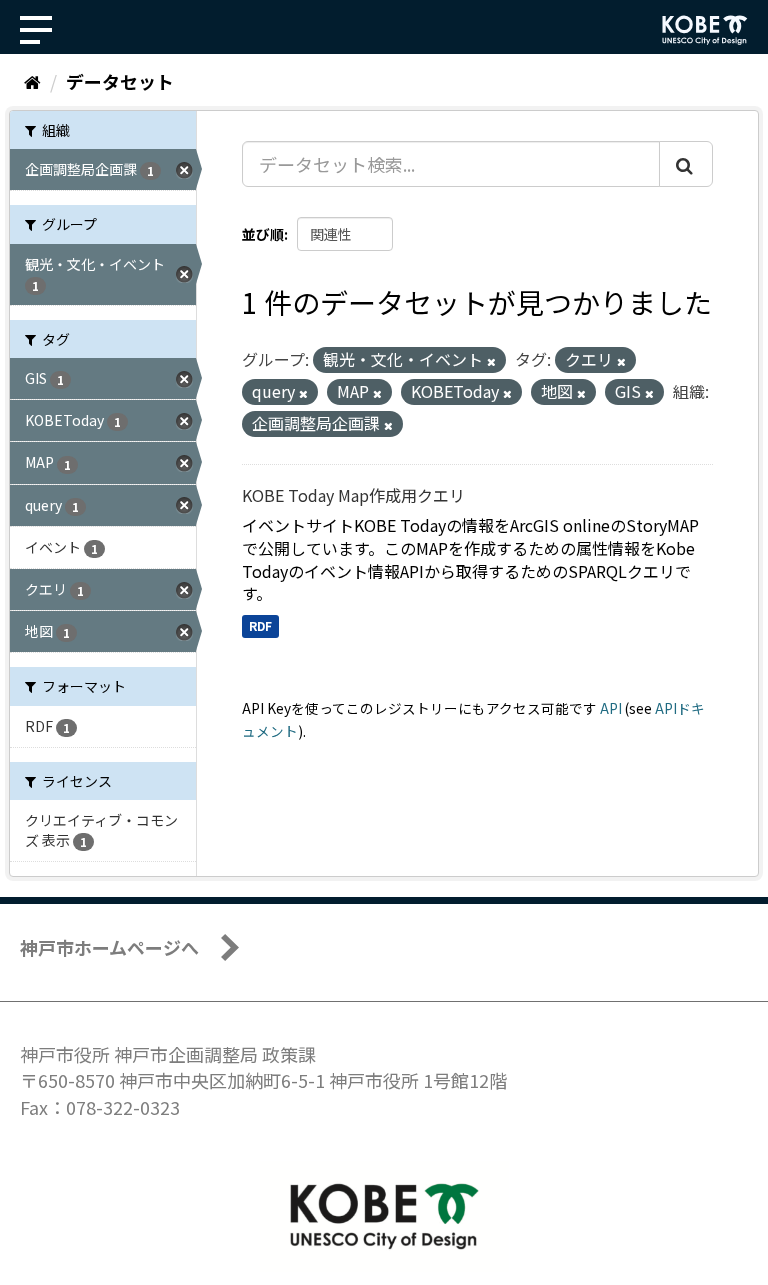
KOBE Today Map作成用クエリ (353, 495)
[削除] (491, 361)
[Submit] (686, 164)
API (611, 708)
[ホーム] (32, 81)
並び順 (263, 234)
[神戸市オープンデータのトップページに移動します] (705, 30)
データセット (120, 81)
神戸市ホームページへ (109, 947)
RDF (260, 625)
